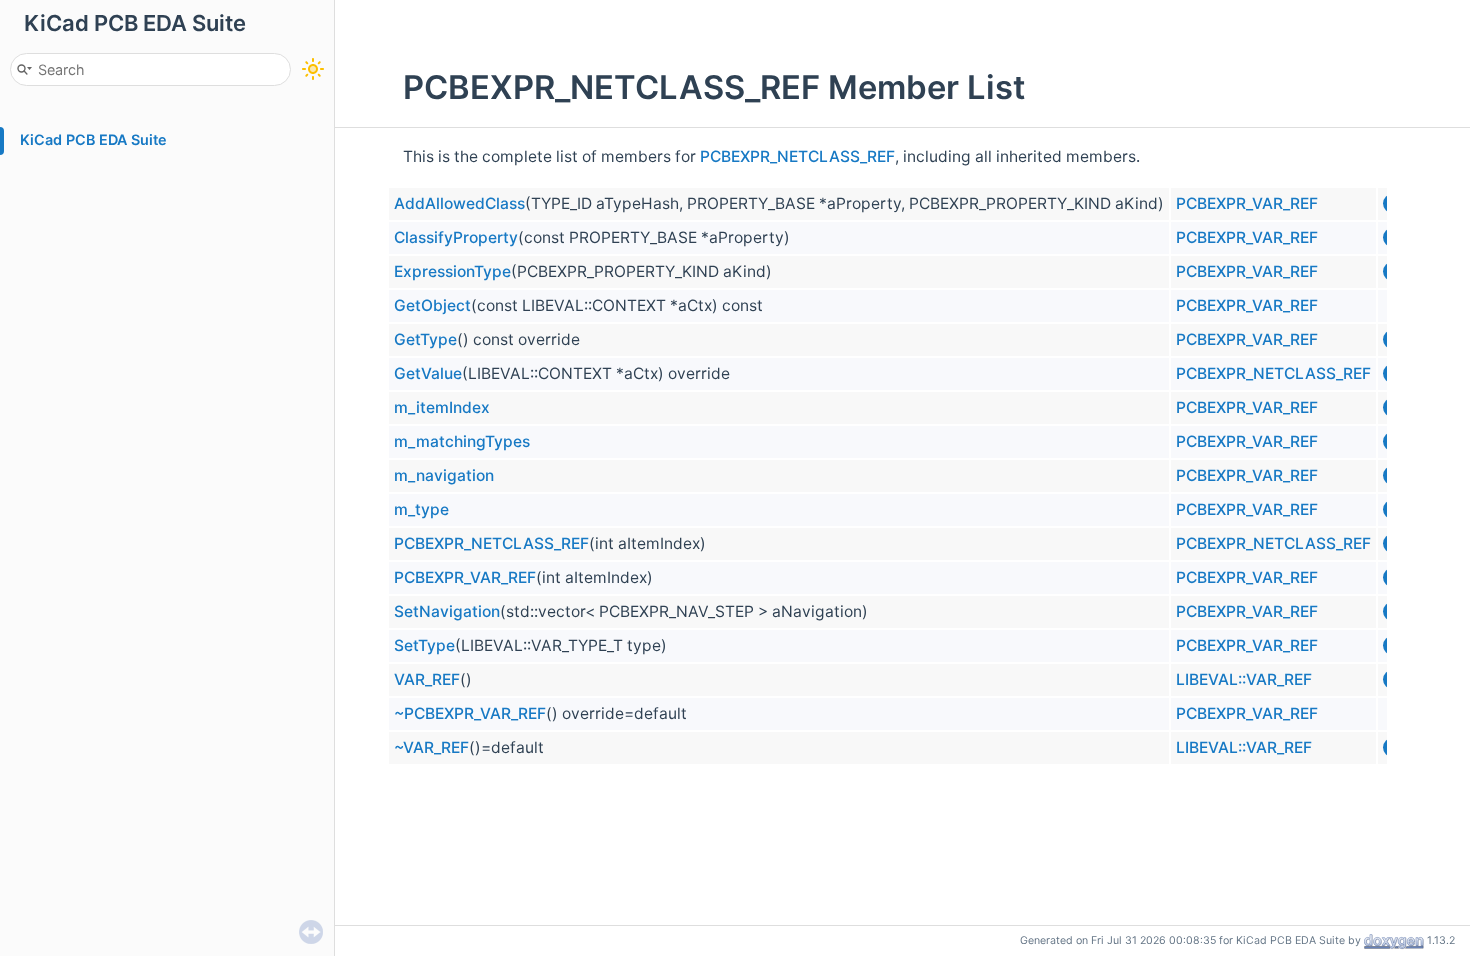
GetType (425, 339)
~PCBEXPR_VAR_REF (470, 713)
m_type (421, 509)
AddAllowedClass (459, 203)
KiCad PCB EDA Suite (93, 139)
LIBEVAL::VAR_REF (1244, 679)
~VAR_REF (431, 747)
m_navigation (444, 475)
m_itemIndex (442, 407)
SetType (424, 645)
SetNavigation (447, 611)
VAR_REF (427, 679)
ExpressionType (452, 271)
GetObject (432, 305)
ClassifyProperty (456, 237)
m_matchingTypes (462, 441)
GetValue (428, 373)
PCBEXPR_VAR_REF (1247, 203)
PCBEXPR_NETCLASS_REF (797, 156)
